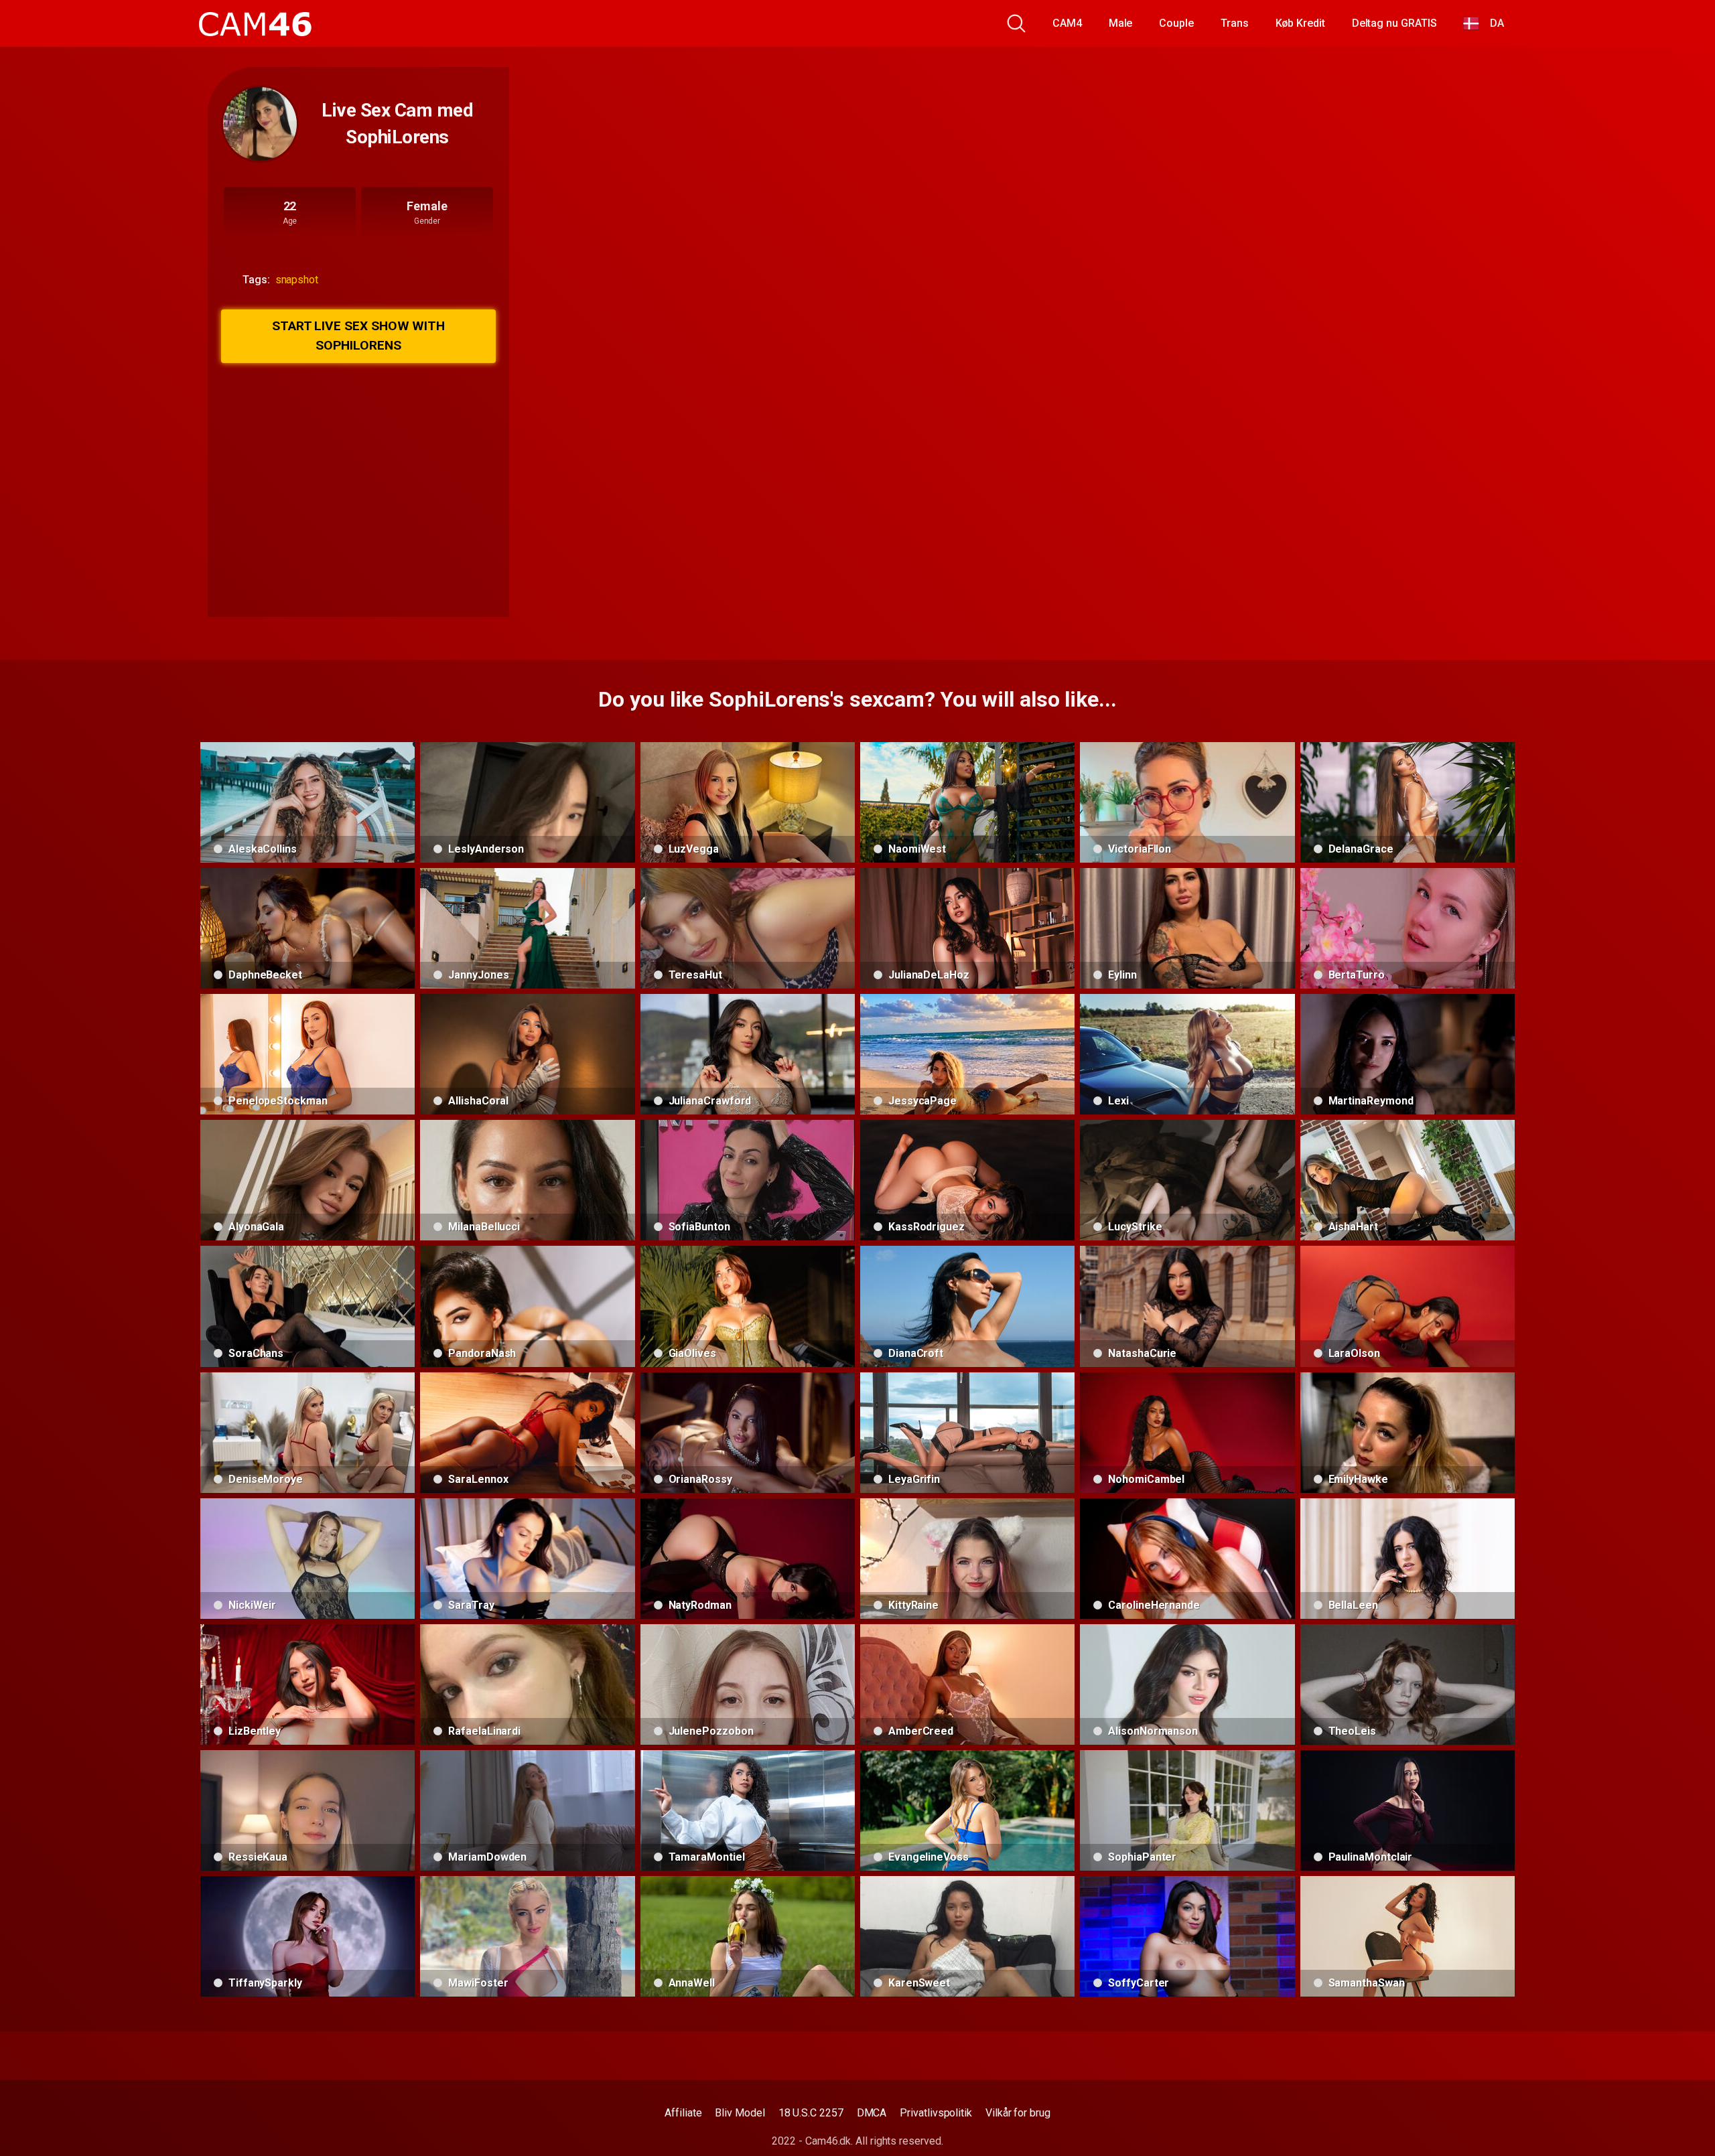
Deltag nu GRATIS (1394, 23)
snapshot (297, 280)
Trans (1235, 23)
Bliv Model (740, 2113)
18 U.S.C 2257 (811, 2113)
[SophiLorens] (260, 124)
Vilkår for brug (1018, 2113)
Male (1121, 23)
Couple (1176, 23)
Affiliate (683, 2113)
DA (1492, 23)
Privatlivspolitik (936, 2113)
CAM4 (1067, 23)
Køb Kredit (1300, 23)
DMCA (872, 2113)
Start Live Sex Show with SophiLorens (358, 336)
